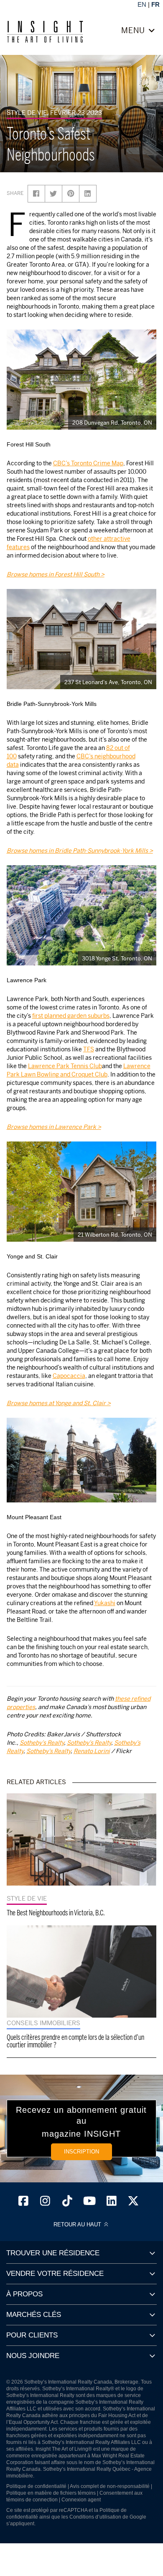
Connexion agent (81, 2500)
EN (142, 4)
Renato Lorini (92, 1751)
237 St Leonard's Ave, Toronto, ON (108, 682)
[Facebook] (23, 2203)
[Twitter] (134, 2203)
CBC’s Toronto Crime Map (88, 463)
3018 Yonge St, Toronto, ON (117, 958)
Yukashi (105, 1603)
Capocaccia (69, 1376)
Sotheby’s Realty (42, 1742)
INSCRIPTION (81, 2152)
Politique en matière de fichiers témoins (51, 2493)
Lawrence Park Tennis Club (65, 1066)
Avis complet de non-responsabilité (110, 2486)
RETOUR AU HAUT (78, 2225)
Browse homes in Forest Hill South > (56, 574)
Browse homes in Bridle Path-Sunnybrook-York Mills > (80, 850)
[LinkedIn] (112, 2203)
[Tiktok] (67, 2203)
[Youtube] (89, 2203)
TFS (89, 1049)
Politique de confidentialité (36, 2486)
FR (155, 4)
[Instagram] (46, 2203)
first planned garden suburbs (71, 1016)
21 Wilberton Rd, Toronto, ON (115, 1235)
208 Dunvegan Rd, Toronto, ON (112, 423)
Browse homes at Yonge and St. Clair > (59, 1403)
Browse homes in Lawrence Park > (54, 1127)
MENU (134, 31)
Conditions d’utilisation (95, 2517)
